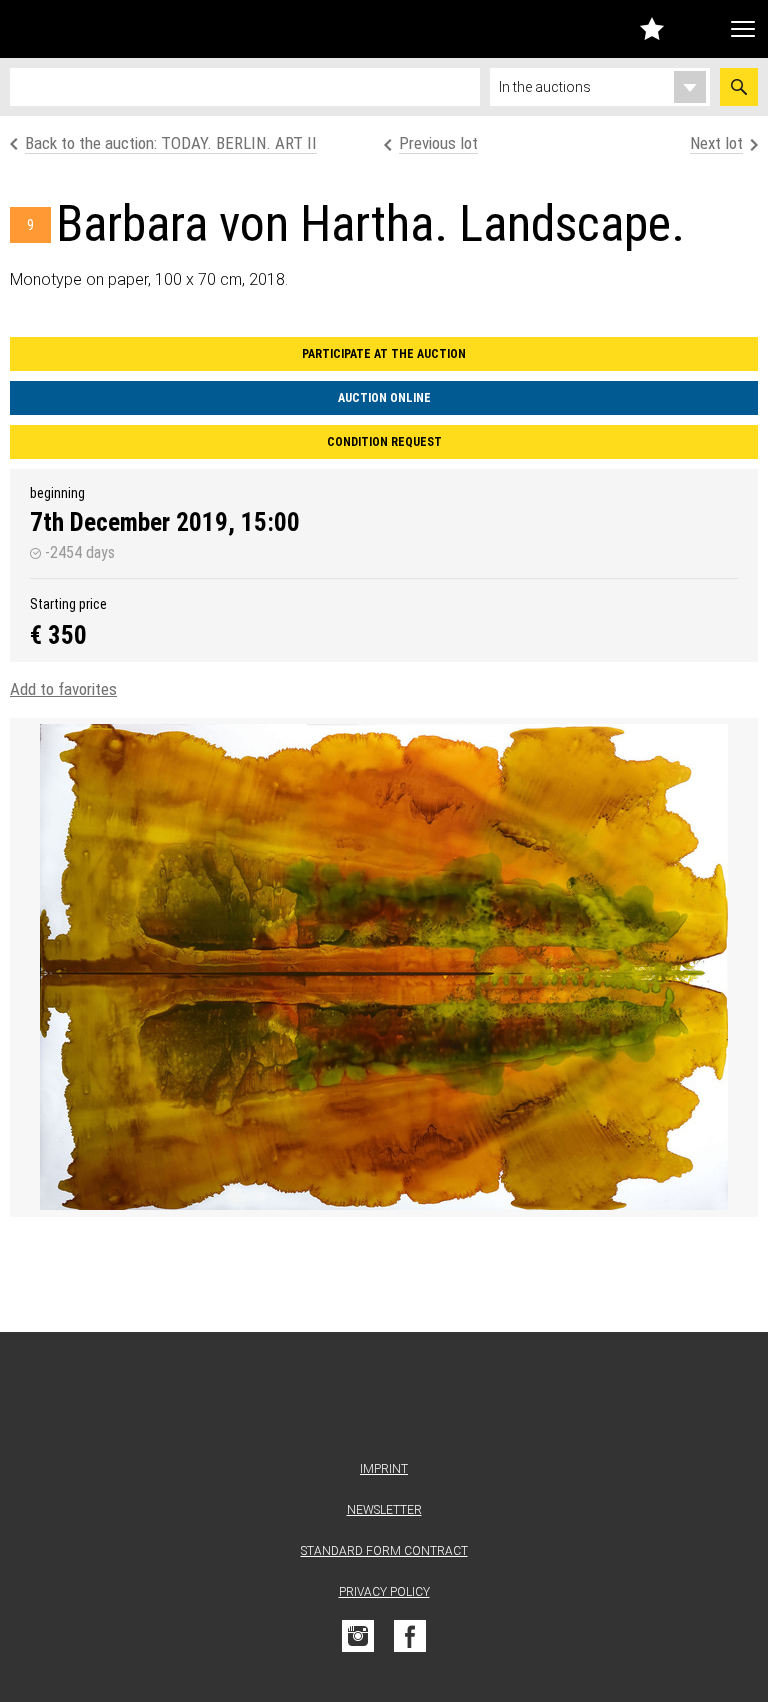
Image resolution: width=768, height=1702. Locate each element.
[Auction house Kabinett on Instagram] (358, 1636)
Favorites (652, 28)
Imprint (384, 1469)
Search (739, 87)
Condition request (384, 442)
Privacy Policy (384, 1592)
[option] (384, 967)
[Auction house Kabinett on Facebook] (410, 1636)
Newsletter (384, 1510)
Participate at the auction (384, 354)
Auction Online (384, 398)
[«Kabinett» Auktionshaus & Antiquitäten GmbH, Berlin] (115, 29)
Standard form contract (384, 1551)
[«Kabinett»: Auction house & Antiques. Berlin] (384, 1400)
